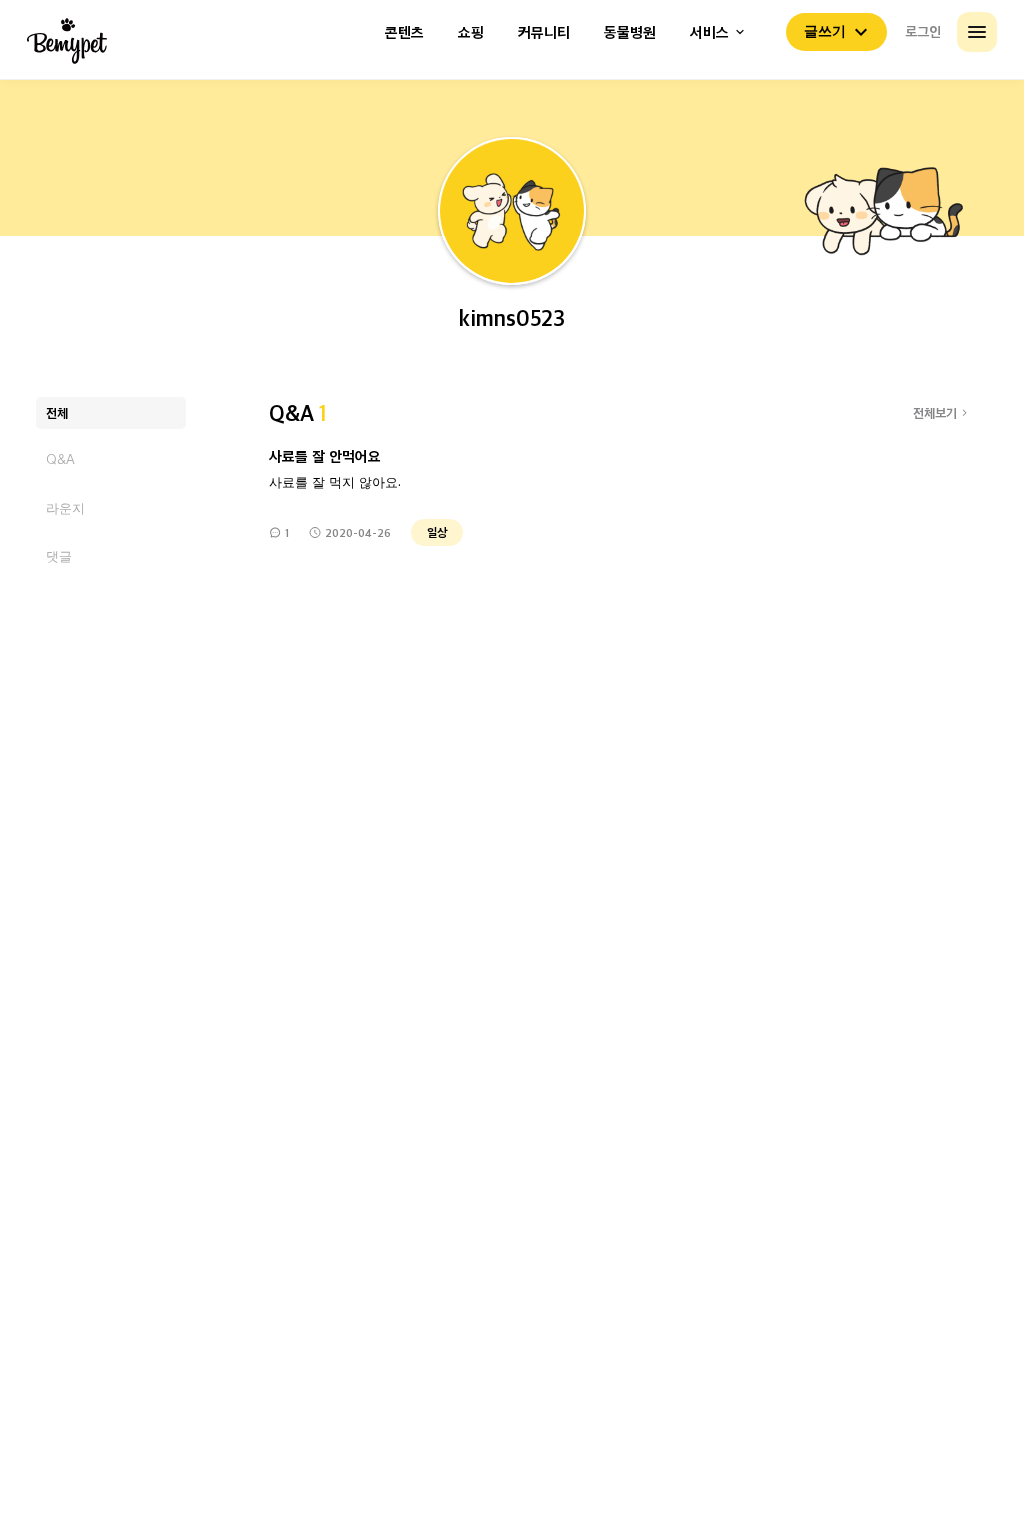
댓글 (59, 555)
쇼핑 (471, 32)
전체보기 (935, 412)
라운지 (65, 507)
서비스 (709, 32)
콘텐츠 (404, 32)
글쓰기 (825, 31)
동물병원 (630, 32)
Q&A (60, 459)
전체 (57, 412)
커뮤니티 (544, 32)
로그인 (923, 31)
